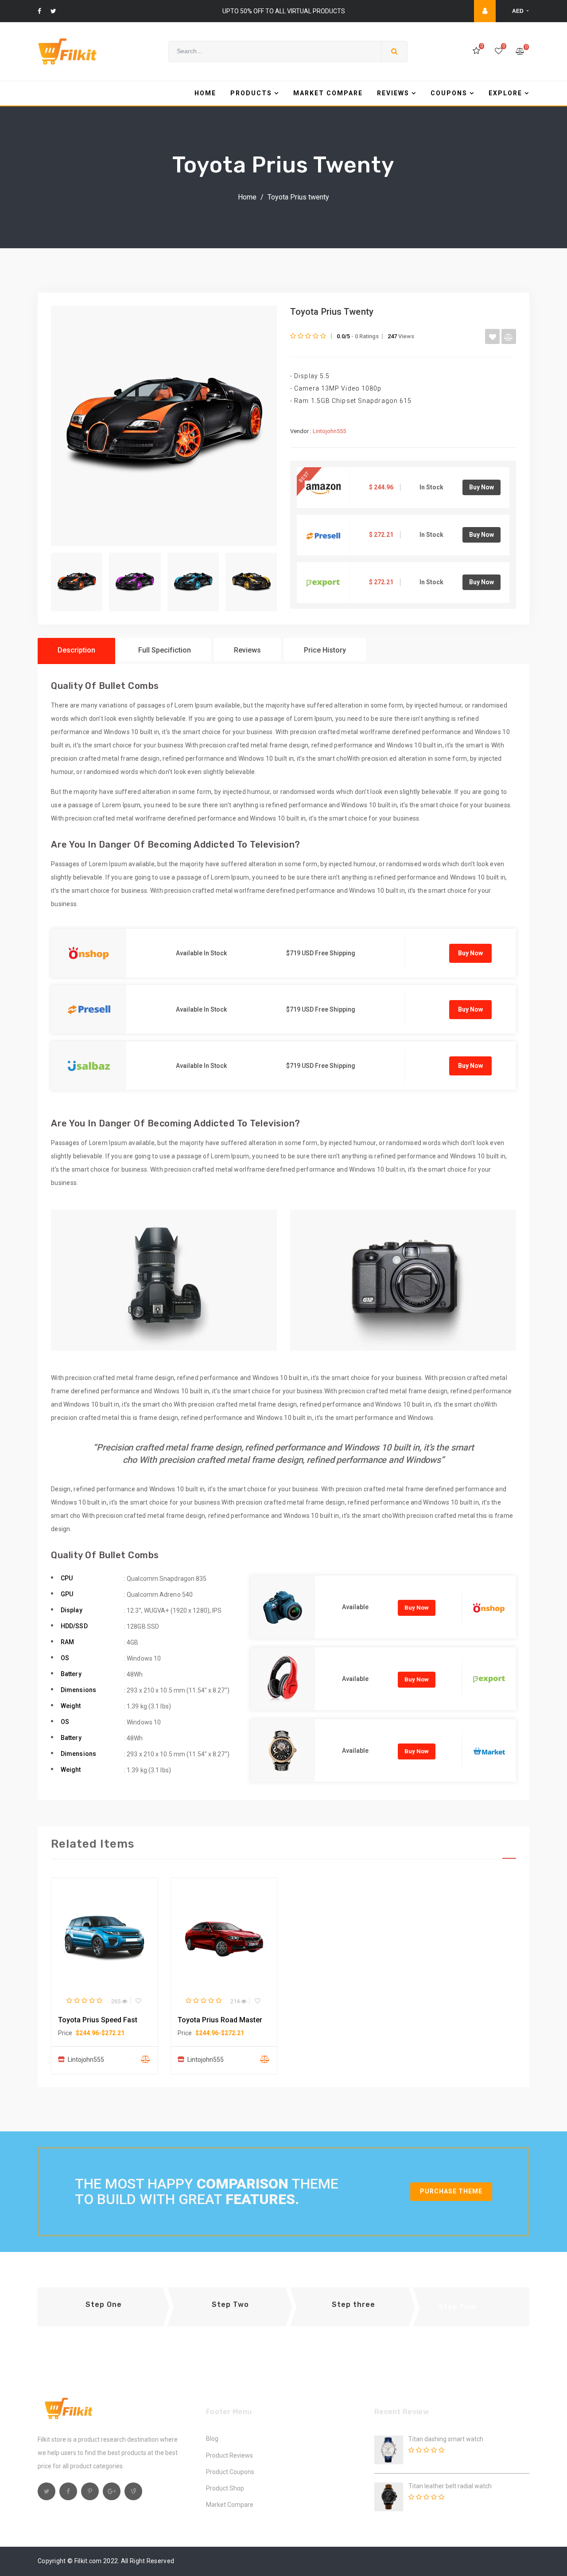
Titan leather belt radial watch (450, 2486)
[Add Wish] (492, 336)
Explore (505, 93)
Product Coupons (230, 2472)
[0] (476, 51)
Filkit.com (88, 2561)
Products (251, 93)
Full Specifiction (165, 650)
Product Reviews (229, 2455)
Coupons (449, 93)
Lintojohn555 (329, 431)
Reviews (393, 93)
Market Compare (328, 93)
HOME (205, 93)
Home (247, 197)
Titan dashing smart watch (446, 2439)
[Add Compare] (509, 336)
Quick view (109, 1937)
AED (518, 11)
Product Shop (225, 2488)
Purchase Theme (451, 2191)
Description (76, 650)
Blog (212, 2439)
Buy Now (482, 487)
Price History (325, 650)
